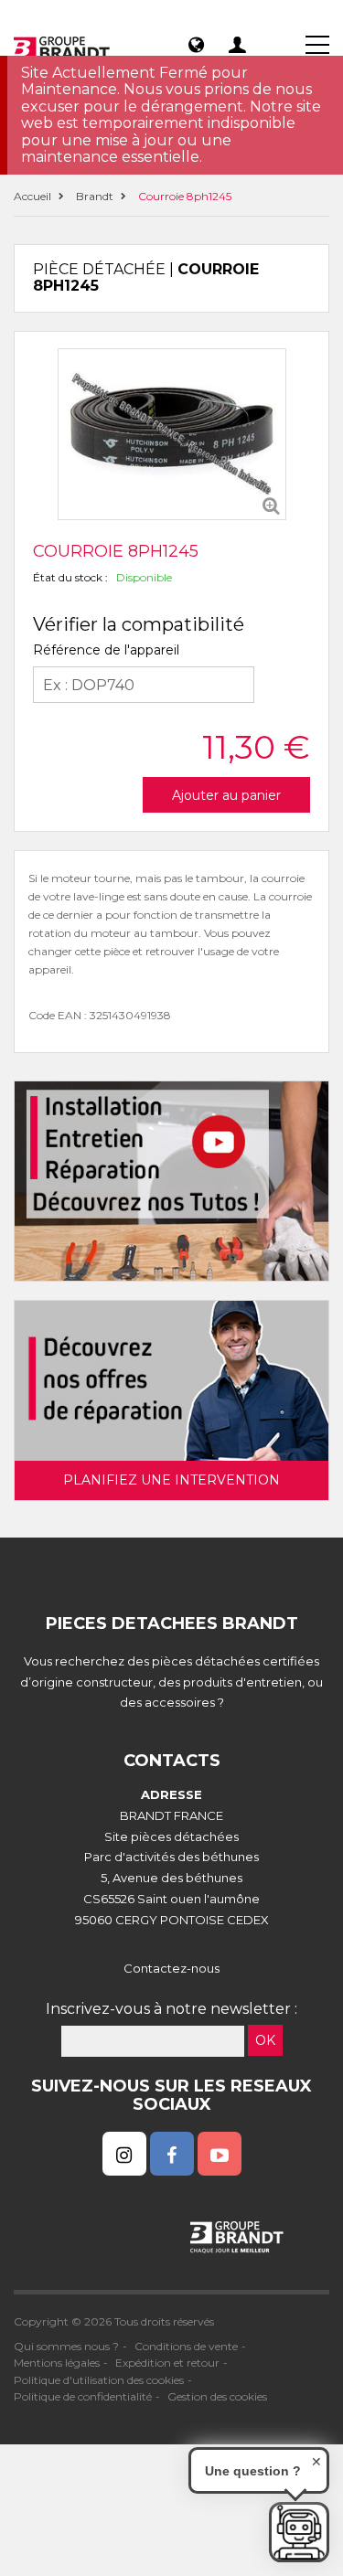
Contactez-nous (171, 1968)
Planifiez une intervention (171, 1480)
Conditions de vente (186, 2346)
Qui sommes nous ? (66, 2346)
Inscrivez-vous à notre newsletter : (171, 2009)
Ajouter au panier (226, 795)
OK (265, 2040)
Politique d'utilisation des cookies (99, 2380)
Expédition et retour (167, 2363)
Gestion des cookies (217, 2396)
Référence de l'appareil (106, 650)
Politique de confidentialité (83, 2396)
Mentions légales (57, 2363)
